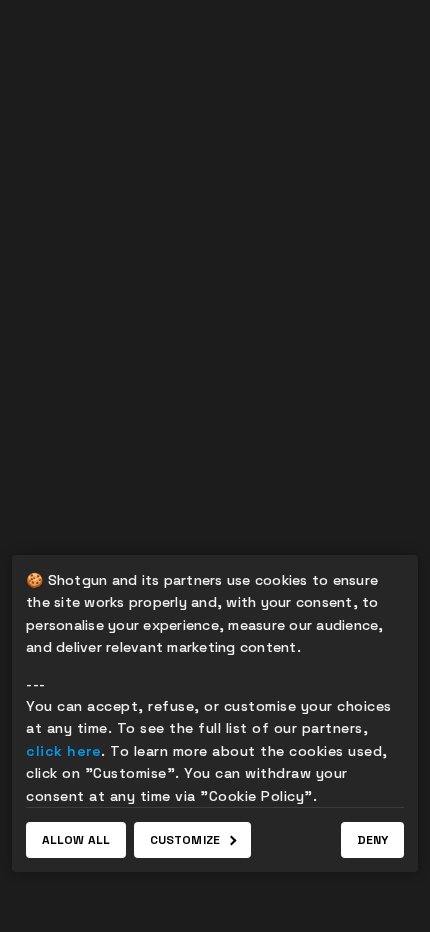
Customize (185, 840)
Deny (372, 840)
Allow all (76, 840)
